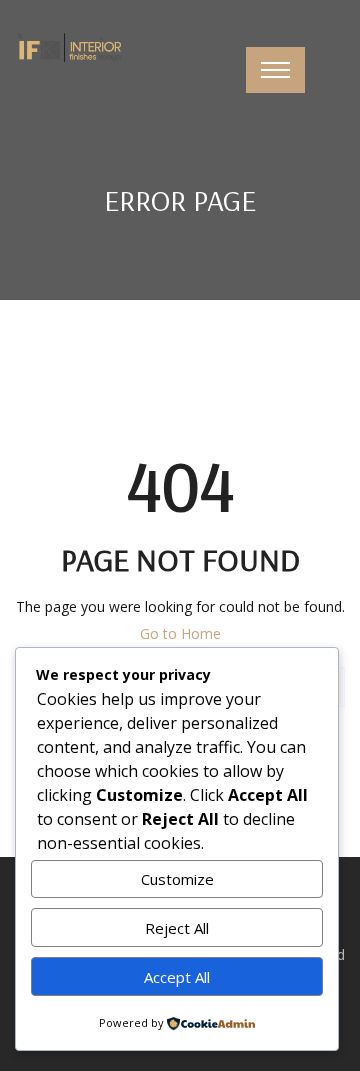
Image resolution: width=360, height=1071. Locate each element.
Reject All (177, 928)
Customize (177, 879)
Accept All (177, 977)
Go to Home (180, 633)
